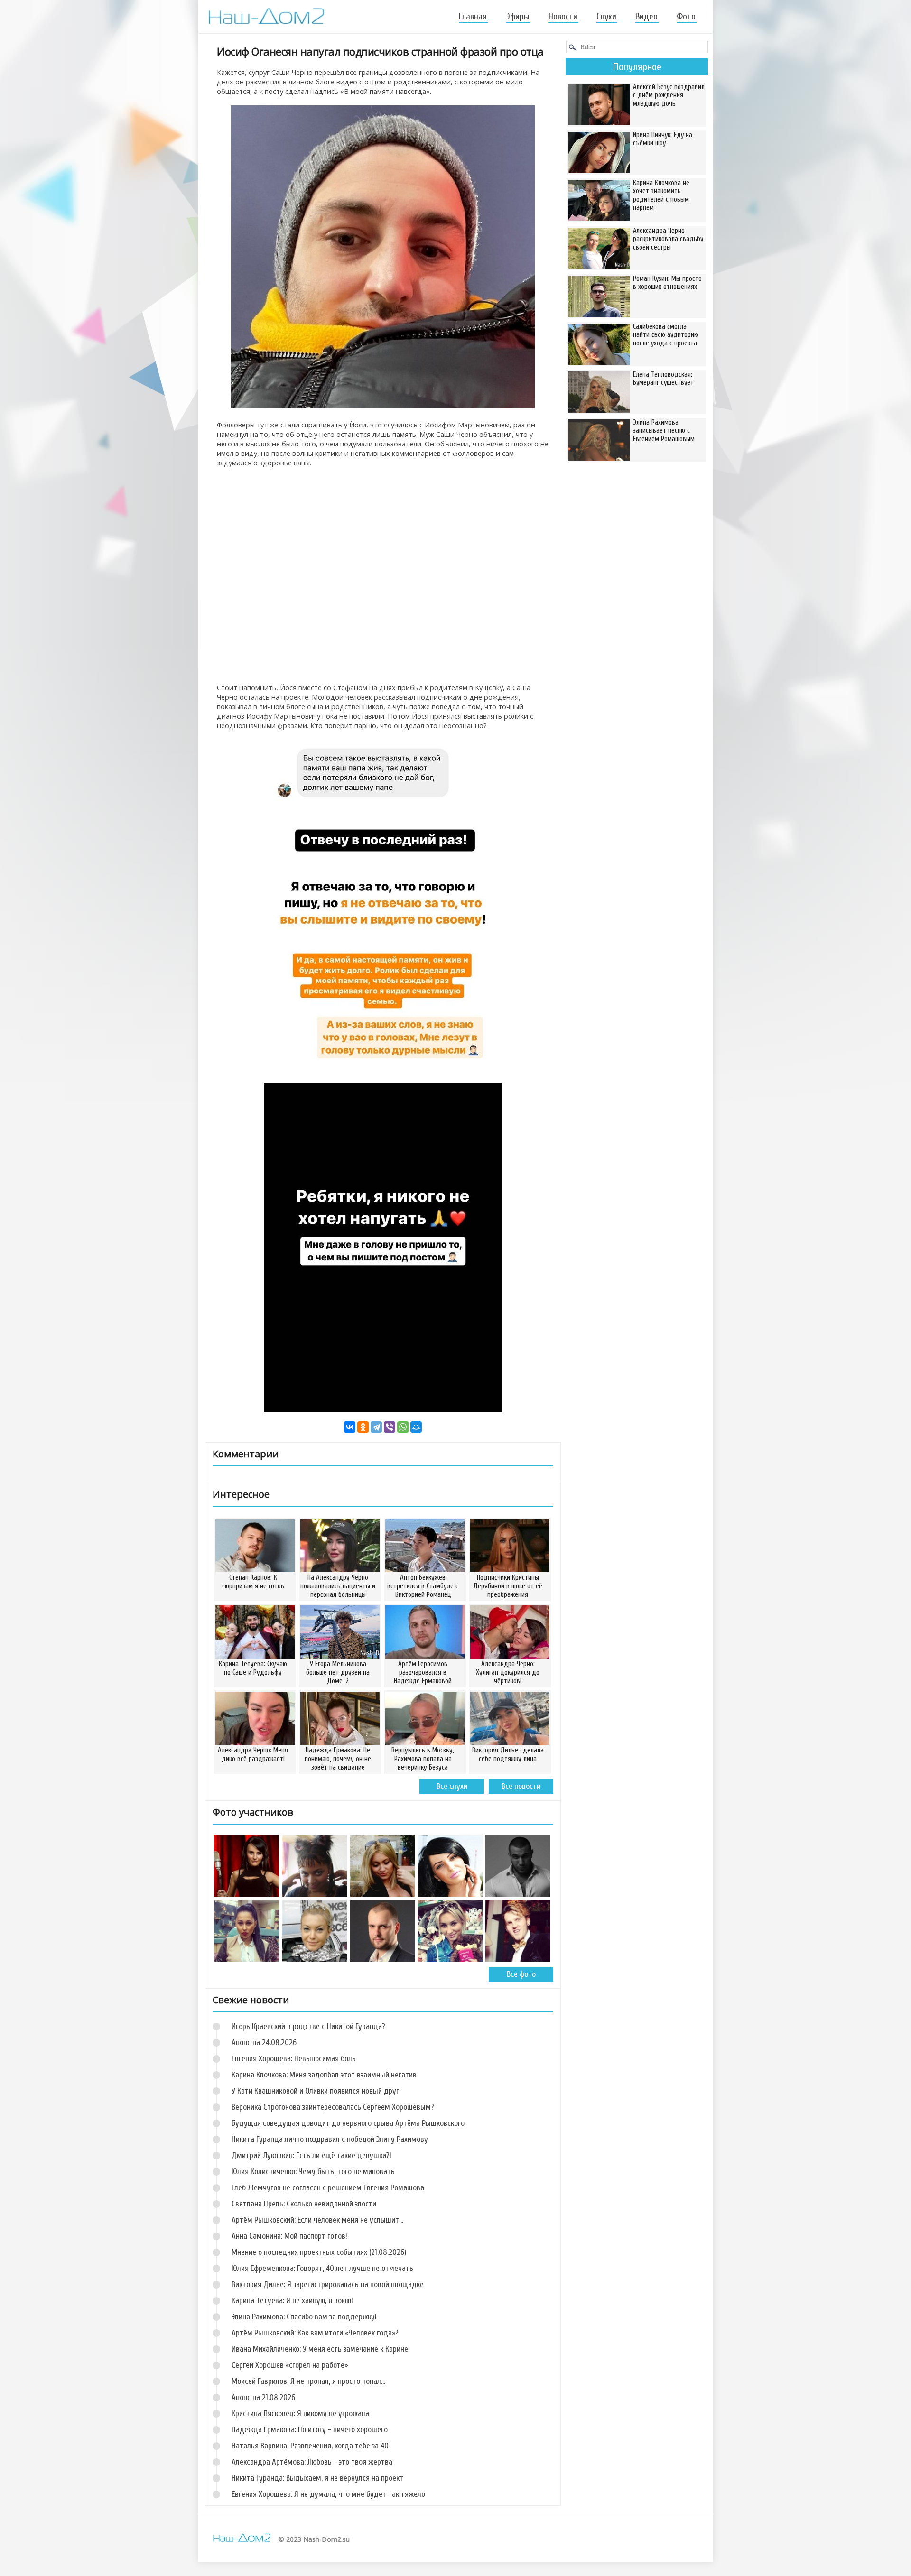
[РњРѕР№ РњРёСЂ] (416, 1427)
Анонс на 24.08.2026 (264, 2043)
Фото (686, 17)
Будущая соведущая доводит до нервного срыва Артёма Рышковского (348, 2123)
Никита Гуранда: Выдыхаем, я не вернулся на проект (317, 2478)
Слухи (606, 17)
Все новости (521, 1786)
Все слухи (452, 1786)
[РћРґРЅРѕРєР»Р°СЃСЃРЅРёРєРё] (363, 1427)
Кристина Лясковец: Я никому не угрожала (300, 2414)
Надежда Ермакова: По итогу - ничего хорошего (310, 2430)
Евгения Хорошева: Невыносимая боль (294, 2059)
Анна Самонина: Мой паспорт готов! (289, 2236)
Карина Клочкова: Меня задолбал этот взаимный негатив (324, 2075)
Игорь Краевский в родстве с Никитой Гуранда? (308, 2026)
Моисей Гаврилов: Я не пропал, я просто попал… (308, 2381)
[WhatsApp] (403, 1427)
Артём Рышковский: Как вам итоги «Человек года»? (315, 2333)
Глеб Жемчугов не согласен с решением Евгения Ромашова (328, 2188)
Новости (563, 17)
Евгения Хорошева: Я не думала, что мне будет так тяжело (328, 2494)
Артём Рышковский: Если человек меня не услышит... (317, 2220)
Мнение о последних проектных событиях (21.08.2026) (319, 2252)
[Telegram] (376, 1427)
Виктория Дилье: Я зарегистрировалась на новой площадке (328, 2284)
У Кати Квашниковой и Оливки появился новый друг (315, 2091)
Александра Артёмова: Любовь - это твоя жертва (312, 2462)
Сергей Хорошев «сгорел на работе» (290, 2365)
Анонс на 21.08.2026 (263, 2397)
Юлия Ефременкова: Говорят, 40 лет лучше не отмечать (322, 2268)
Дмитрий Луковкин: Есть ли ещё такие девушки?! (311, 2155)
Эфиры (518, 17)
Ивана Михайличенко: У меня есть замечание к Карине (320, 2349)
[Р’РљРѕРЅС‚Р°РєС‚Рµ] (350, 1427)
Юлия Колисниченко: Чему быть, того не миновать (313, 2172)
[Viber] (390, 1427)
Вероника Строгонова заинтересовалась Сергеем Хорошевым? (333, 2107)
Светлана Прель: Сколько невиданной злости (304, 2204)
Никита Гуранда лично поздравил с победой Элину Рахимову (330, 2139)
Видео (646, 17)
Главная (473, 17)
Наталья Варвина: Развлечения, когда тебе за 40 (310, 2446)
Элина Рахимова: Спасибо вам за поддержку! (304, 2317)
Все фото (521, 1974)
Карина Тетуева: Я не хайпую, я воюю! (292, 2301)
